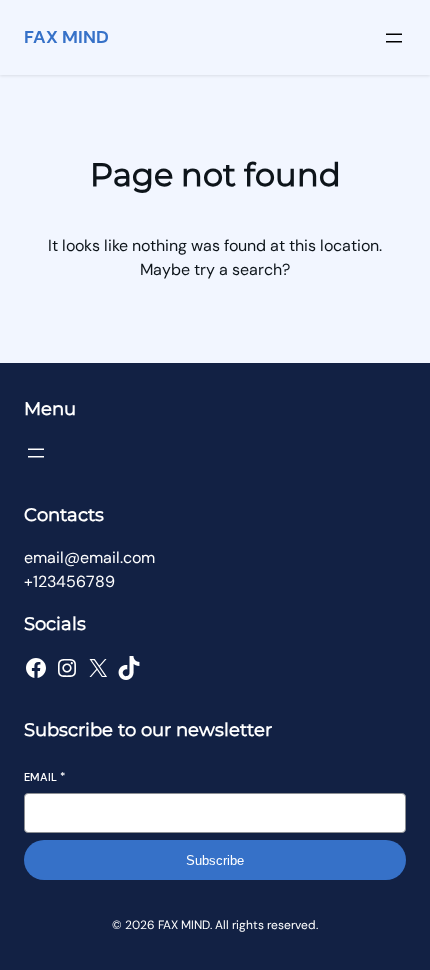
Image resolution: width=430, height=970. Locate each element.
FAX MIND (66, 37)
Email (44, 777)
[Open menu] (394, 38)
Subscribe (215, 860)
